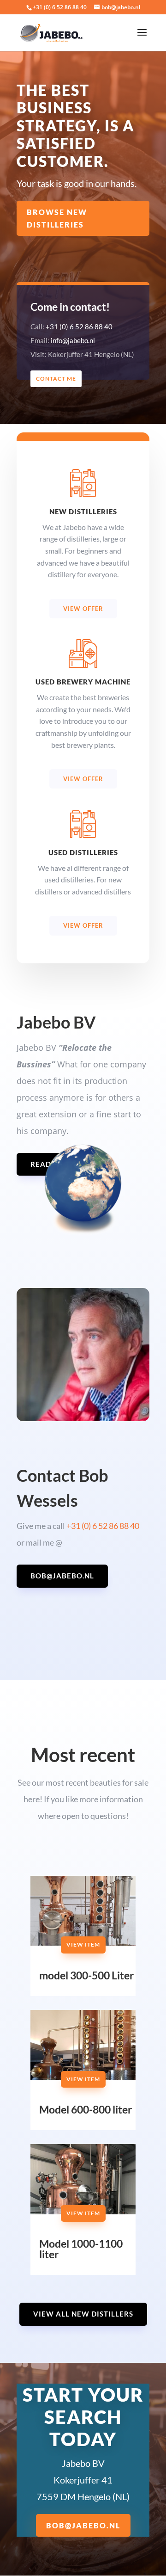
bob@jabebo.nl (62, 1576)
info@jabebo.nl (73, 340)
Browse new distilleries (57, 218)
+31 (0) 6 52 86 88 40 (60, 7)
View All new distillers (83, 2314)
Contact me (56, 379)
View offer (83, 609)
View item (83, 1944)
